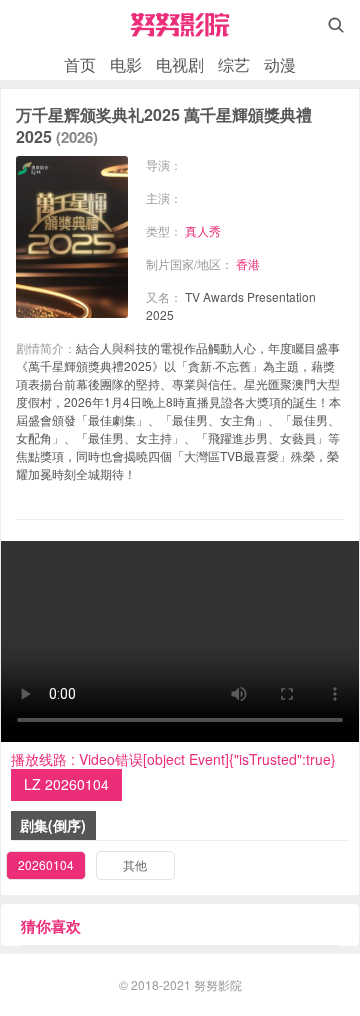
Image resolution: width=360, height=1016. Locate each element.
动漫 (280, 64)
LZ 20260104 (66, 784)
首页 (80, 64)
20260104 (46, 864)
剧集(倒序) (53, 825)
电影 (126, 64)
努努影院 (218, 984)
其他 (135, 864)
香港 (248, 263)
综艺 (234, 64)
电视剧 (180, 64)
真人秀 (203, 230)
